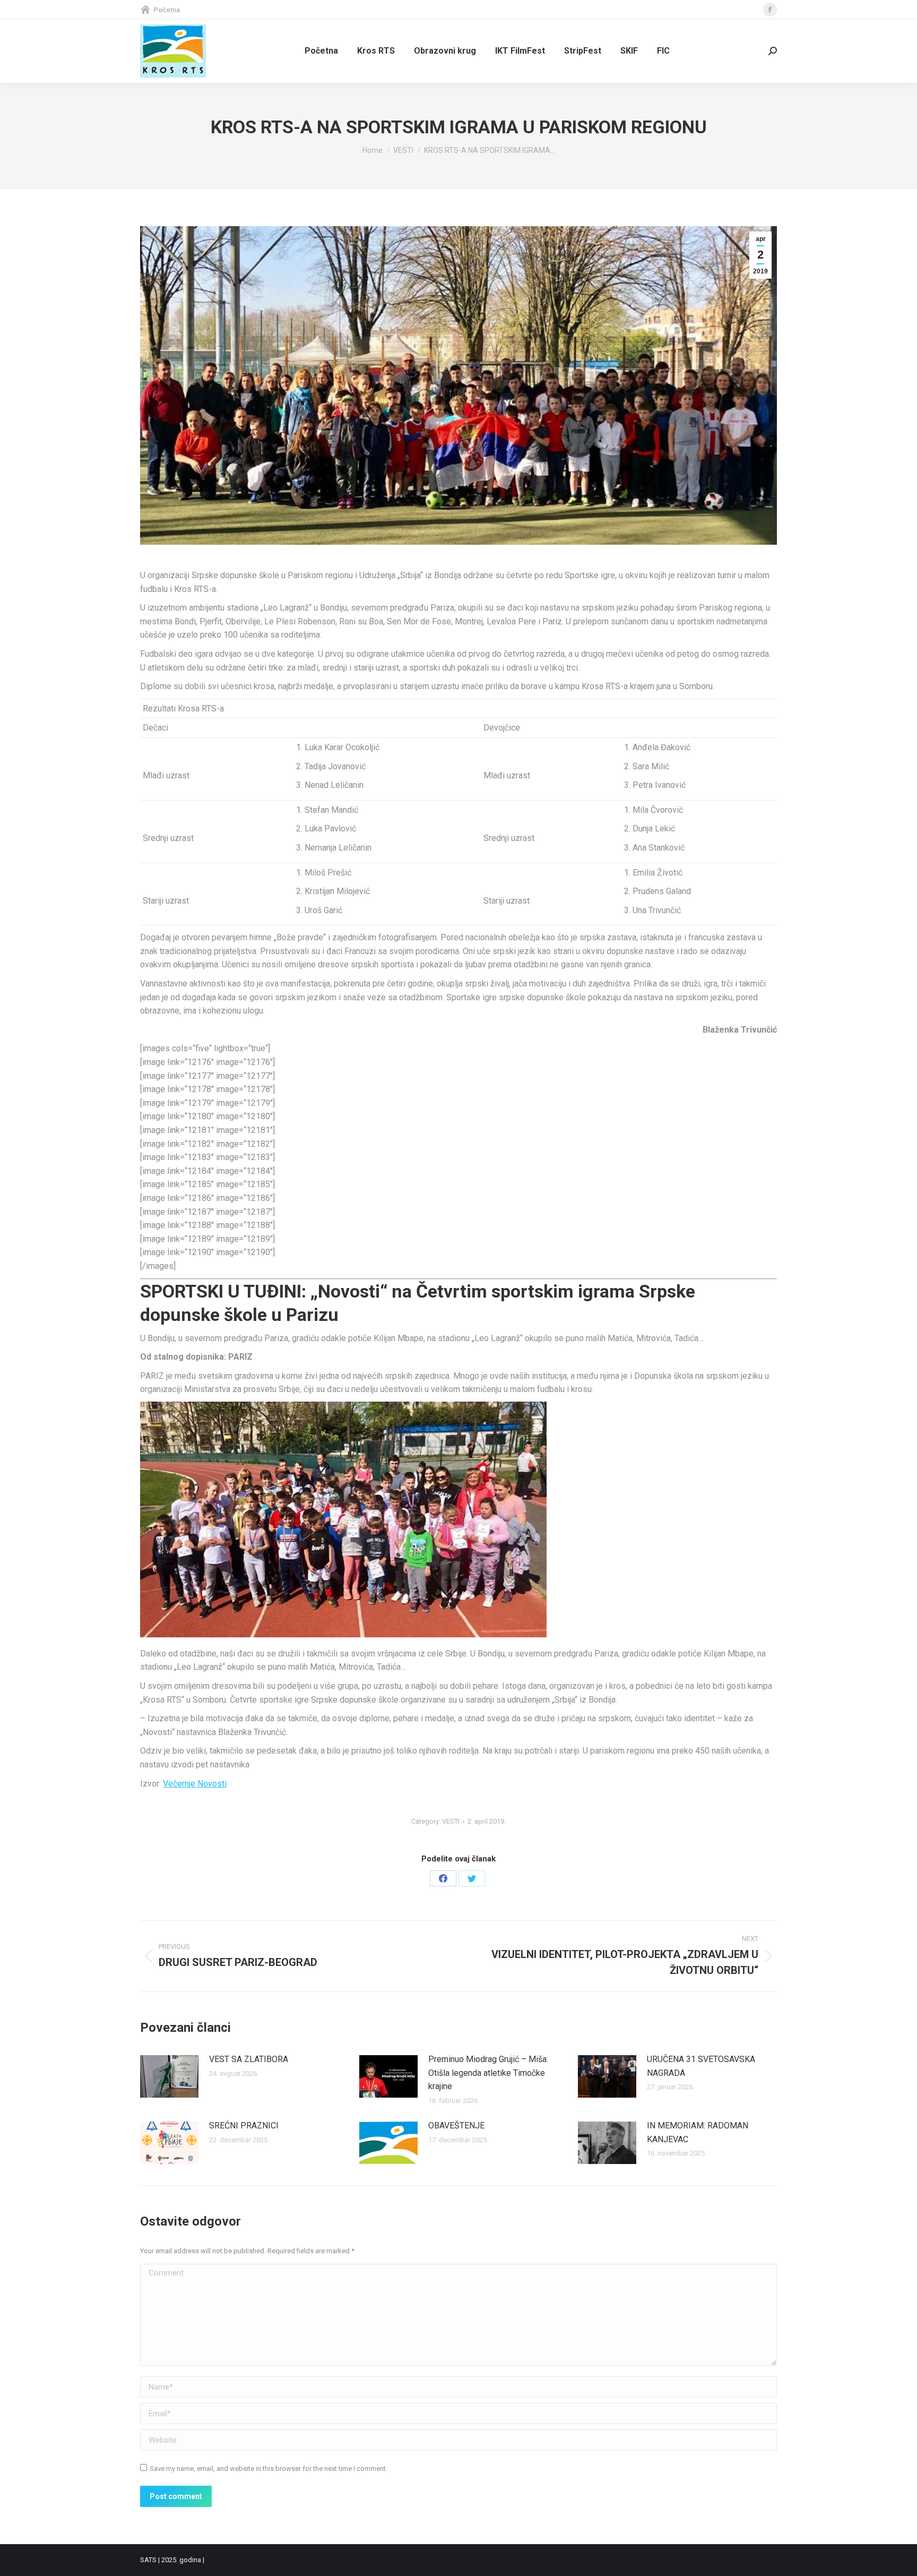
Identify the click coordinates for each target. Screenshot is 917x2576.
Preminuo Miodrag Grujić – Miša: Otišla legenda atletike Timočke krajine (488, 2073)
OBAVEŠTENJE (456, 2126)
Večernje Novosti (195, 1784)
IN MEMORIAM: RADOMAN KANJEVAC (698, 2132)
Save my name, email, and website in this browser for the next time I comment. (269, 2468)
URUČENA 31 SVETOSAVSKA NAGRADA (701, 2066)
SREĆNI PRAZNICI (244, 2126)
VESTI (451, 1821)
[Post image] (169, 2076)
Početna (167, 10)
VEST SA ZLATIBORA (249, 2059)
